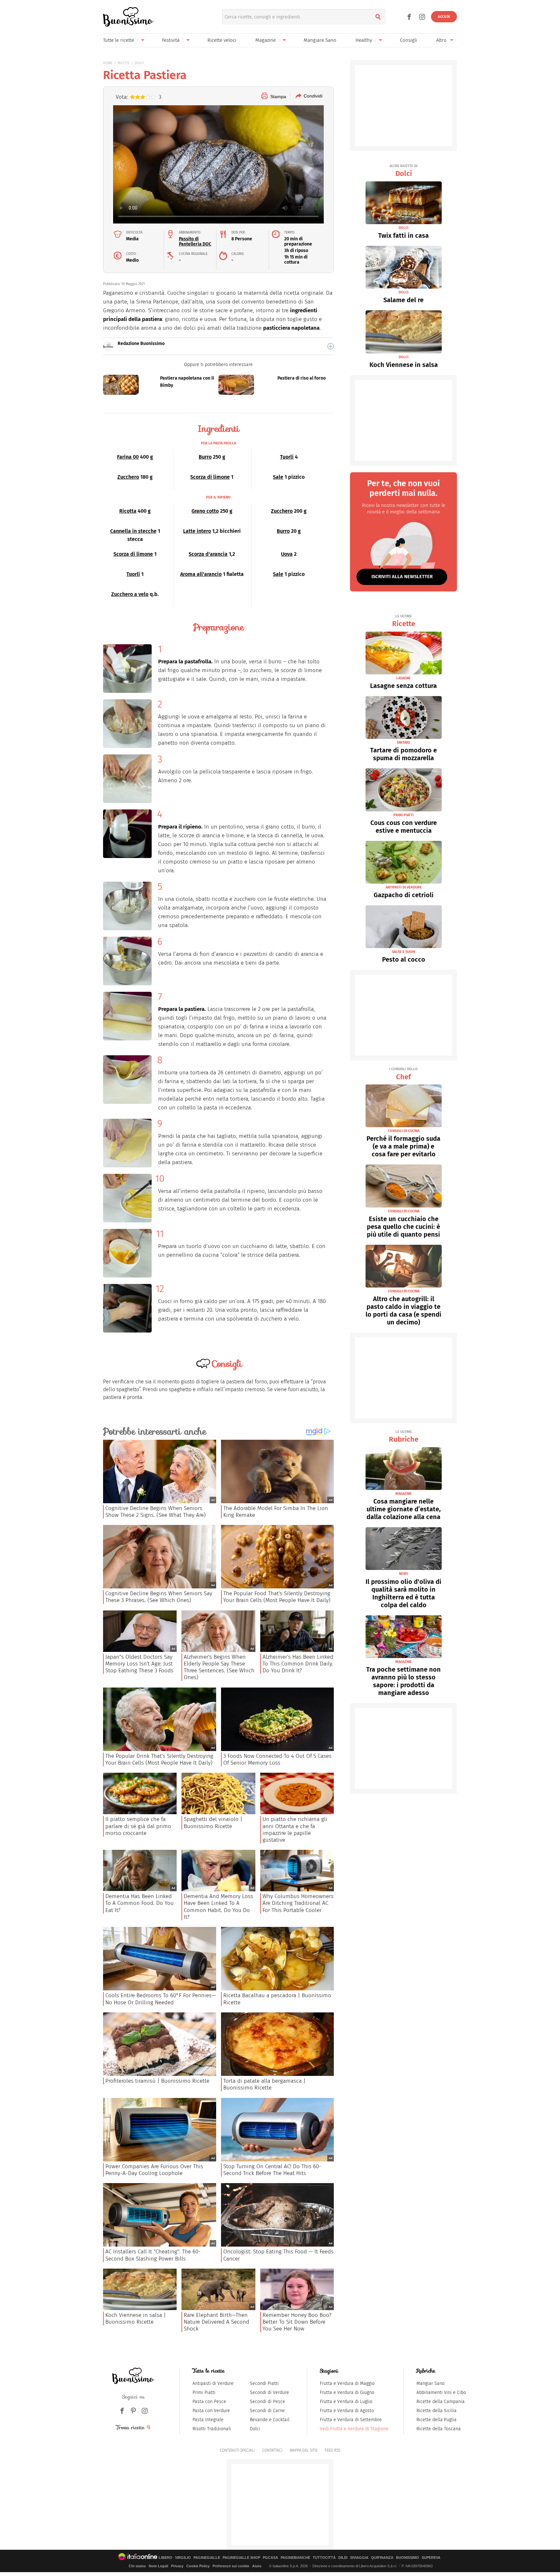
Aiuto (257, 2566)
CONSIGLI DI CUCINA (404, 1131)
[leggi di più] (331, 346)
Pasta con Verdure (211, 2411)
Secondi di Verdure (269, 2393)
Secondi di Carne (267, 2411)
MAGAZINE (403, 1494)
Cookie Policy (198, 2566)
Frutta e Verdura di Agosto (347, 2411)
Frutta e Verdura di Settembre (351, 2420)
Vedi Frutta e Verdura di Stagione (354, 2429)
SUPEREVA (431, 2558)
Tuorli (287, 457)
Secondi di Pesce (268, 2402)
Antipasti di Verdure (213, 2383)
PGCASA (270, 2558)
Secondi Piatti (264, 2383)
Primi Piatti (204, 2393)
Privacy (177, 2566)
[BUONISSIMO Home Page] (128, 17)
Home (108, 63)
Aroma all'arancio (201, 574)
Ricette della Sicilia (437, 2411)
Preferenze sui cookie (231, 2566)
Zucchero (128, 477)
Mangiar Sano (431, 2383)
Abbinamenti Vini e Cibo (441, 2393)
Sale (278, 477)
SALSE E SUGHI (403, 952)
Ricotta (128, 511)
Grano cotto (205, 511)
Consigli (408, 40)
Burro (205, 457)
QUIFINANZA (382, 2558)
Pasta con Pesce (209, 2402)
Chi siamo (137, 2566)
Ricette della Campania (441, 2402)
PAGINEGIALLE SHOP (241, 2558)
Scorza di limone (210, 477)
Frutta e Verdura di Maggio (347, 2383)
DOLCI (139, 63)
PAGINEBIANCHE (295, 2558)
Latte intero (197, 531)
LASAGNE (403, 678)
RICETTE (124, 63)
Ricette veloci (222, 40)
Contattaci (272, 2450)
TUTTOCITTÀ (324, 2558)
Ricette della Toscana (439, 2429)
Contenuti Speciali (237, 2450)
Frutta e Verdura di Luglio (346, 2402)
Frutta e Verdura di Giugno (347, 2393)
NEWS (403, 1574)
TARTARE (403, 743)
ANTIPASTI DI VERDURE (404, 887)
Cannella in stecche (133, 531)
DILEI (343, 2558)
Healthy (364, 40)
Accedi (444, 17)
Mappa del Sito (303, 2450)
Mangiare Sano (320, 40)
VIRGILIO (183, 2558)
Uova (287, 554)
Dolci (403, 171)
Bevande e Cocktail (270, 2420)
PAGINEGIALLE (207, 2558)
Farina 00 (128, 457)
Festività (171, 40)
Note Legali (158, 2566)
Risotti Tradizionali (212, 2429)
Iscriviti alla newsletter (402, 577)
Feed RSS (332, 2450)
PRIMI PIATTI (403, 815)
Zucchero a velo (130, 594)
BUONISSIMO (408, 2558)
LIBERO (166, 2558)
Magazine (266, 40)
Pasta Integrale (208, 2420)
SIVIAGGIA (359, 2558)
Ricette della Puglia (437, 2420)
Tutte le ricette (119, 40)
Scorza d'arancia (208, 554)
